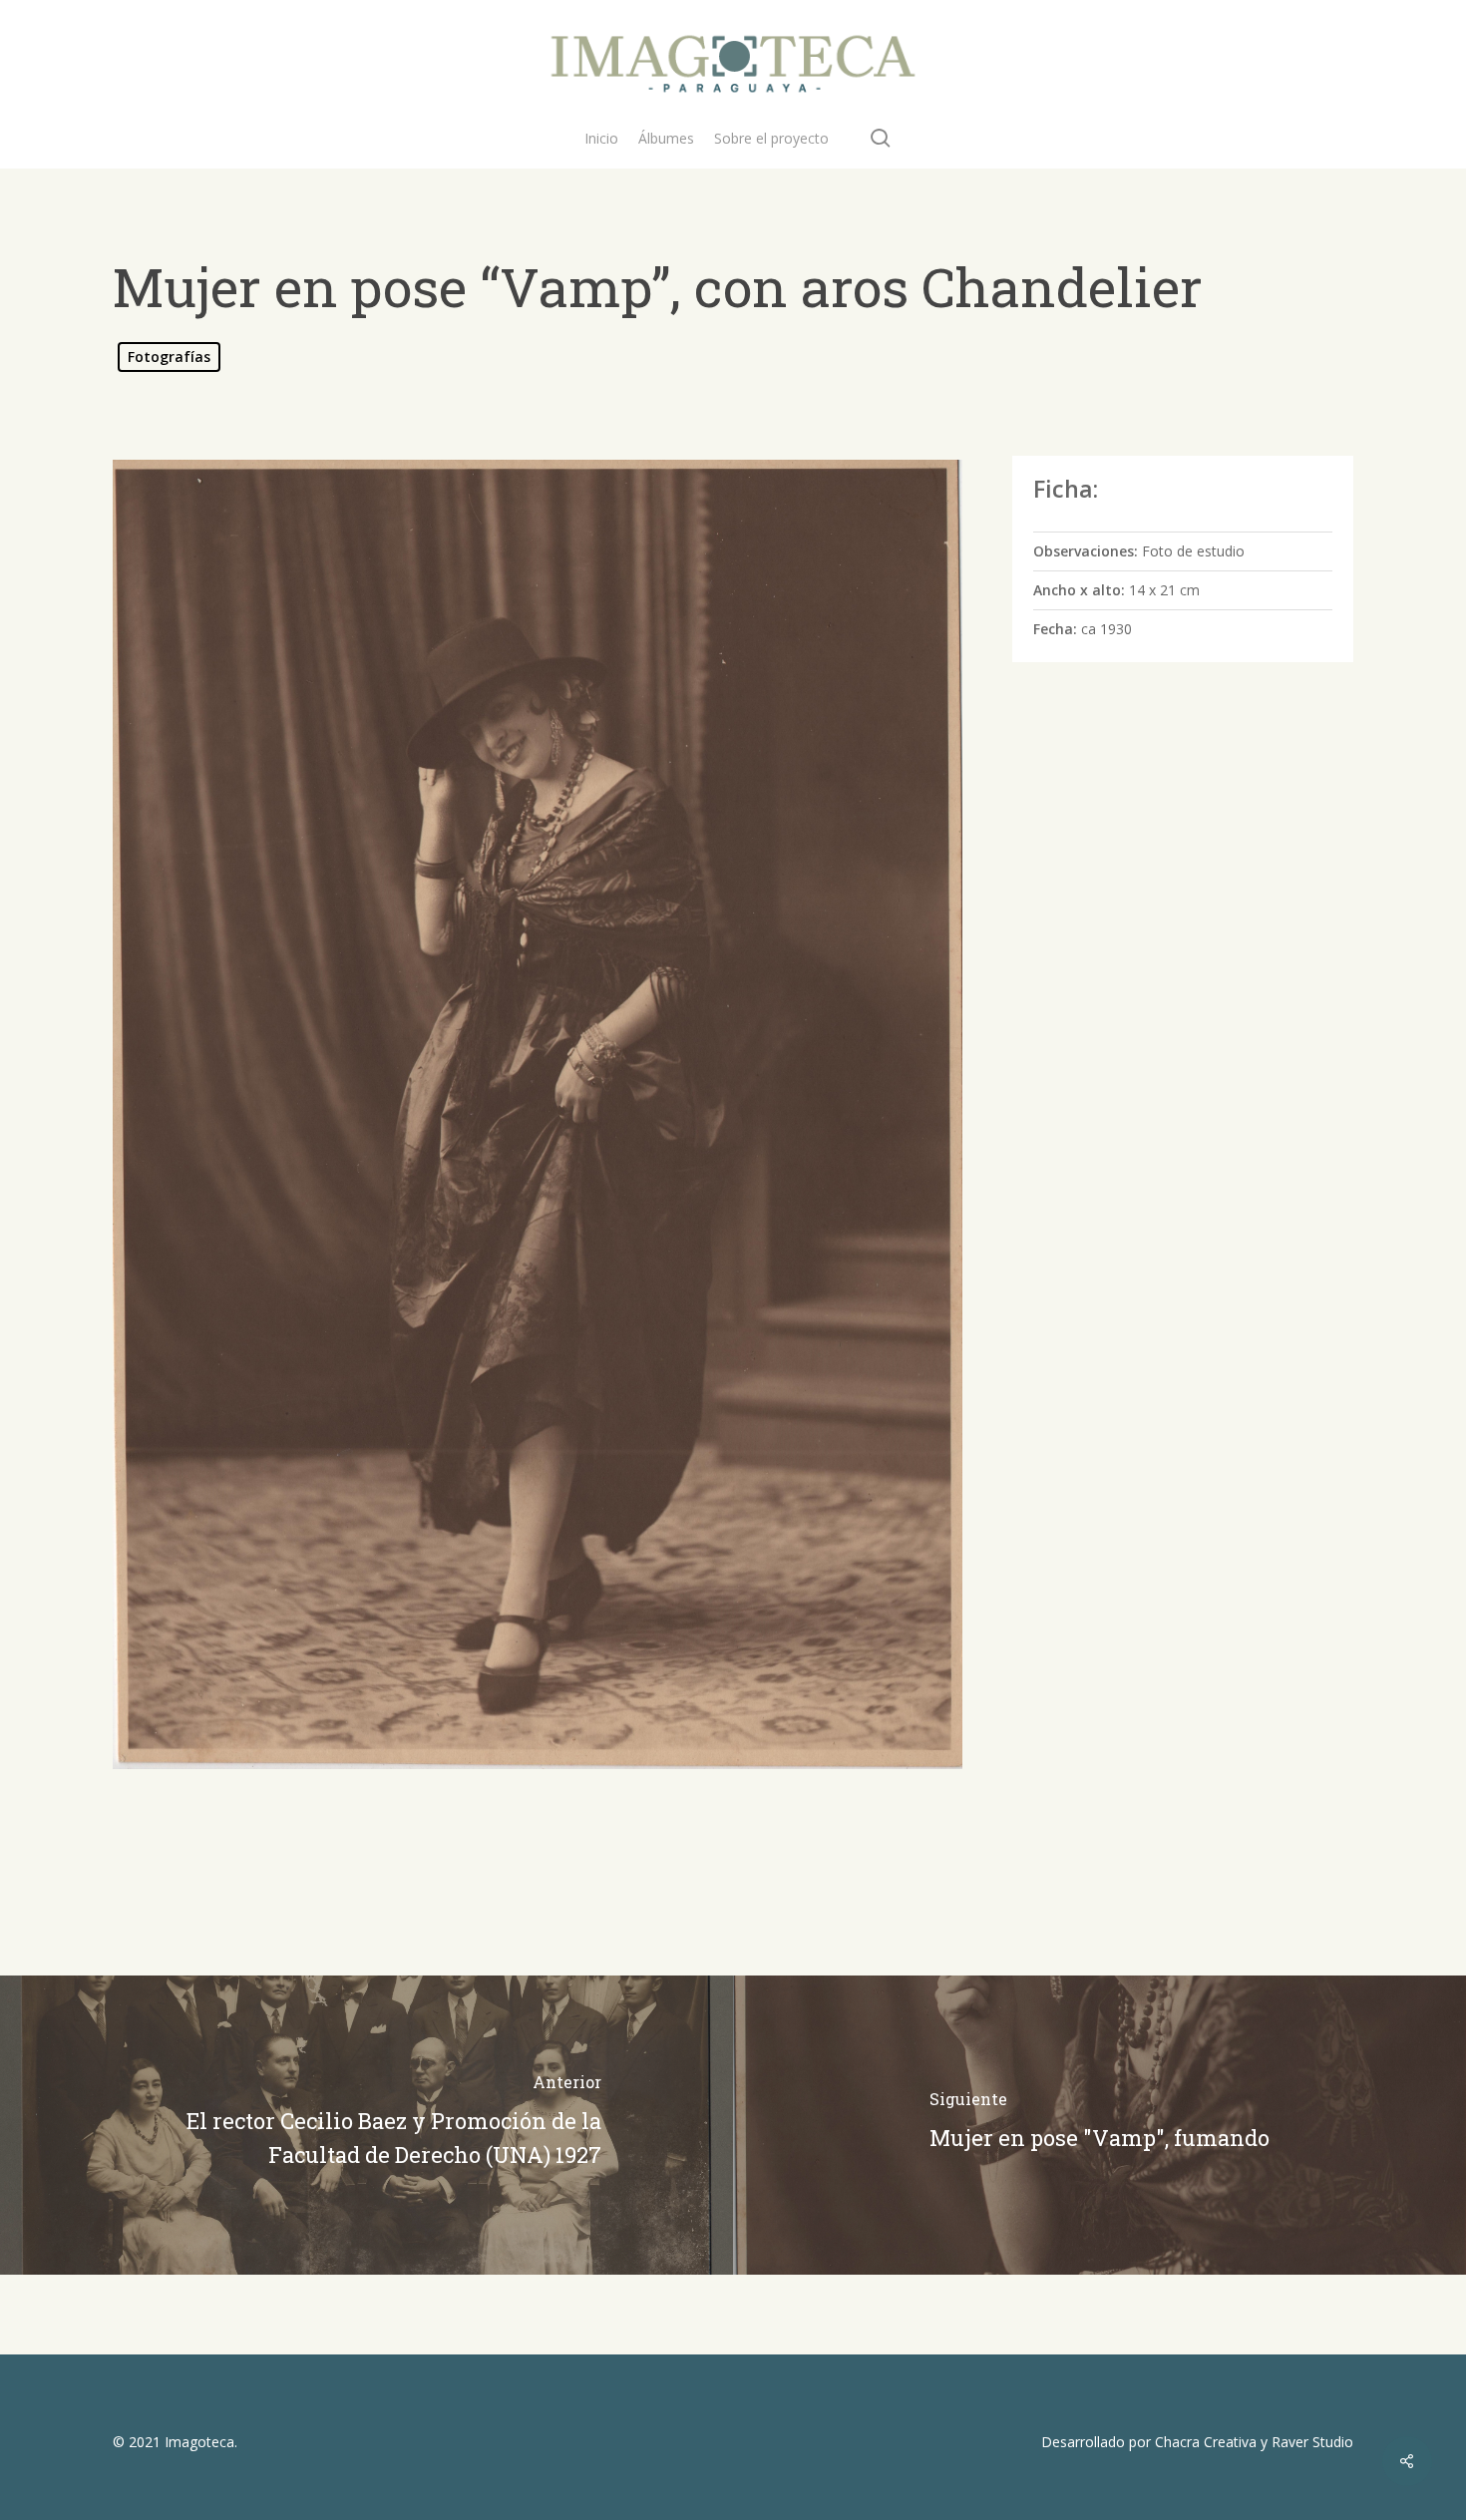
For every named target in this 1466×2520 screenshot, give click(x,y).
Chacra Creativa (1206, 2442)
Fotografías (169, 357)
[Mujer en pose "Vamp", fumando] (1099, 2125)
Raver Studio (1312, 2442)
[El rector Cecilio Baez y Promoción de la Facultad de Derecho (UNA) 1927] (366, 2125)
